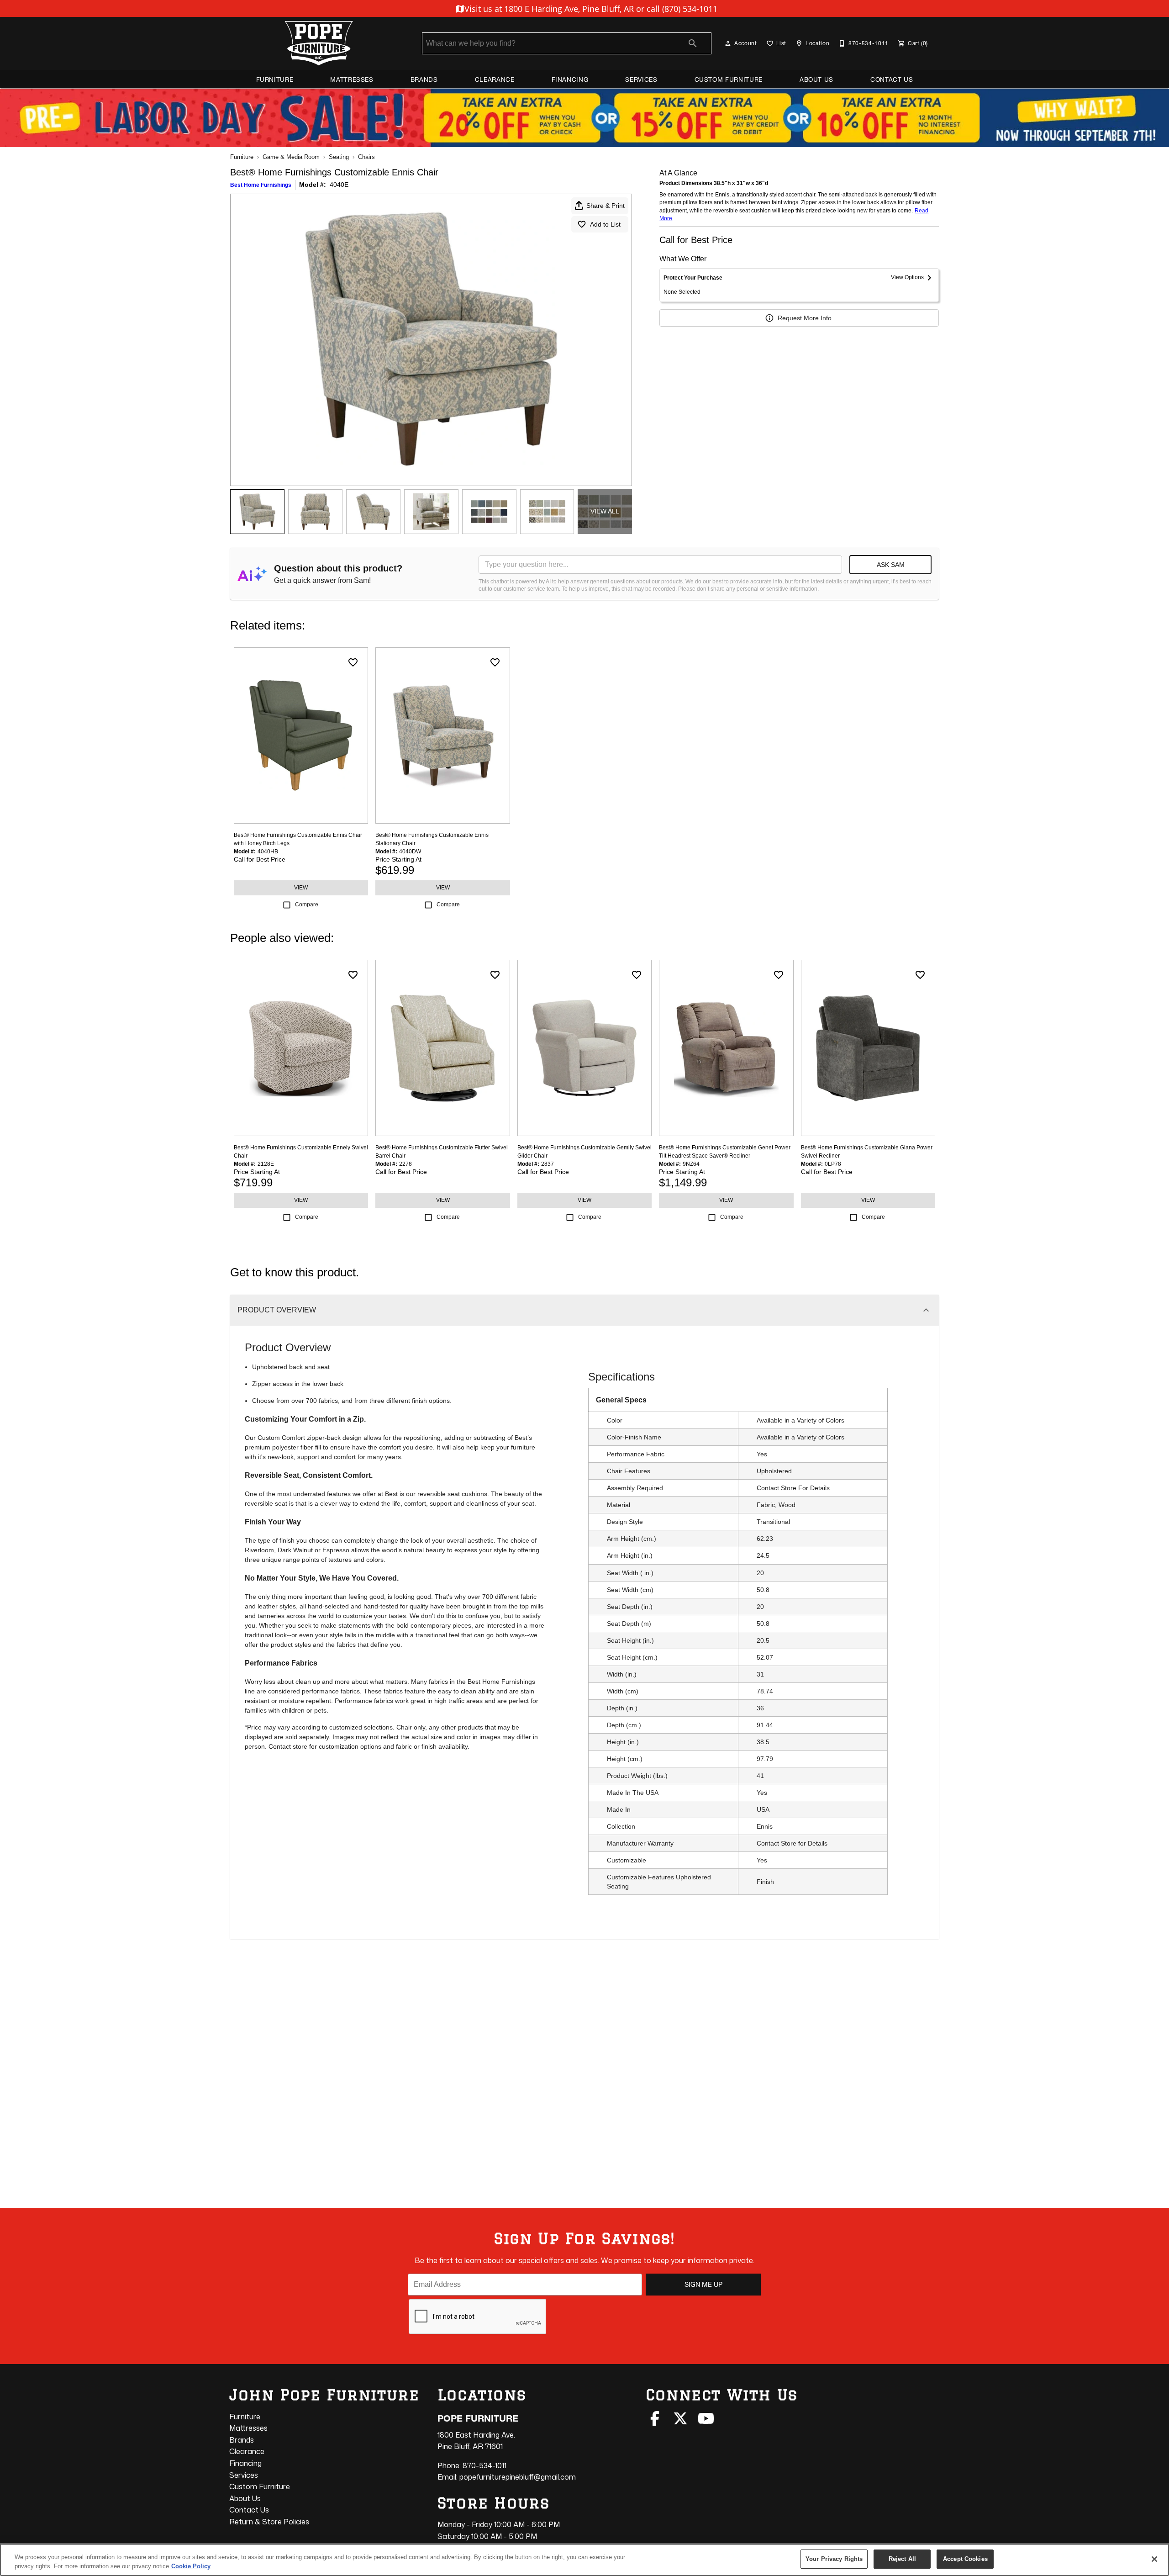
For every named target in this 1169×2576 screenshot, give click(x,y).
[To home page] (319, 43)
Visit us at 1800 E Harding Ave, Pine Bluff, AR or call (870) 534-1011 (590, 9)
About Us (816, 79)
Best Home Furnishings (261, 185)
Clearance (495, 79)
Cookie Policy (191, 2566)
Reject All (902, 2559)
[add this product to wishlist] (353, 662)
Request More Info (805, 318)
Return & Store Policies (269, 2522)
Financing (570, 79)
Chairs (366, 157)
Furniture (275, 79)
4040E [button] (339, 185)
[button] (728, 43)
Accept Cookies (965, 2559)
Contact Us (892, 79)
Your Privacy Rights (834, 2559)
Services (641, 79)
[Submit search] (693, 43)
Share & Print (606, 206)
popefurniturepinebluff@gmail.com (518, 2477)
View (301, 888)
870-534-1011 (484, 2465)
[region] (584, 2560)
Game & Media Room (291, 157)
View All (605, 511)
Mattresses (352, 79)
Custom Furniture (729, 79)
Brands (424, 79)
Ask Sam (891, 565)
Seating (339, 157)
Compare (307, 905)
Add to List (605, 224)
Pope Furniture (478, 2418)
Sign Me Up (703, 2285)
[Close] (1154, 2559)
